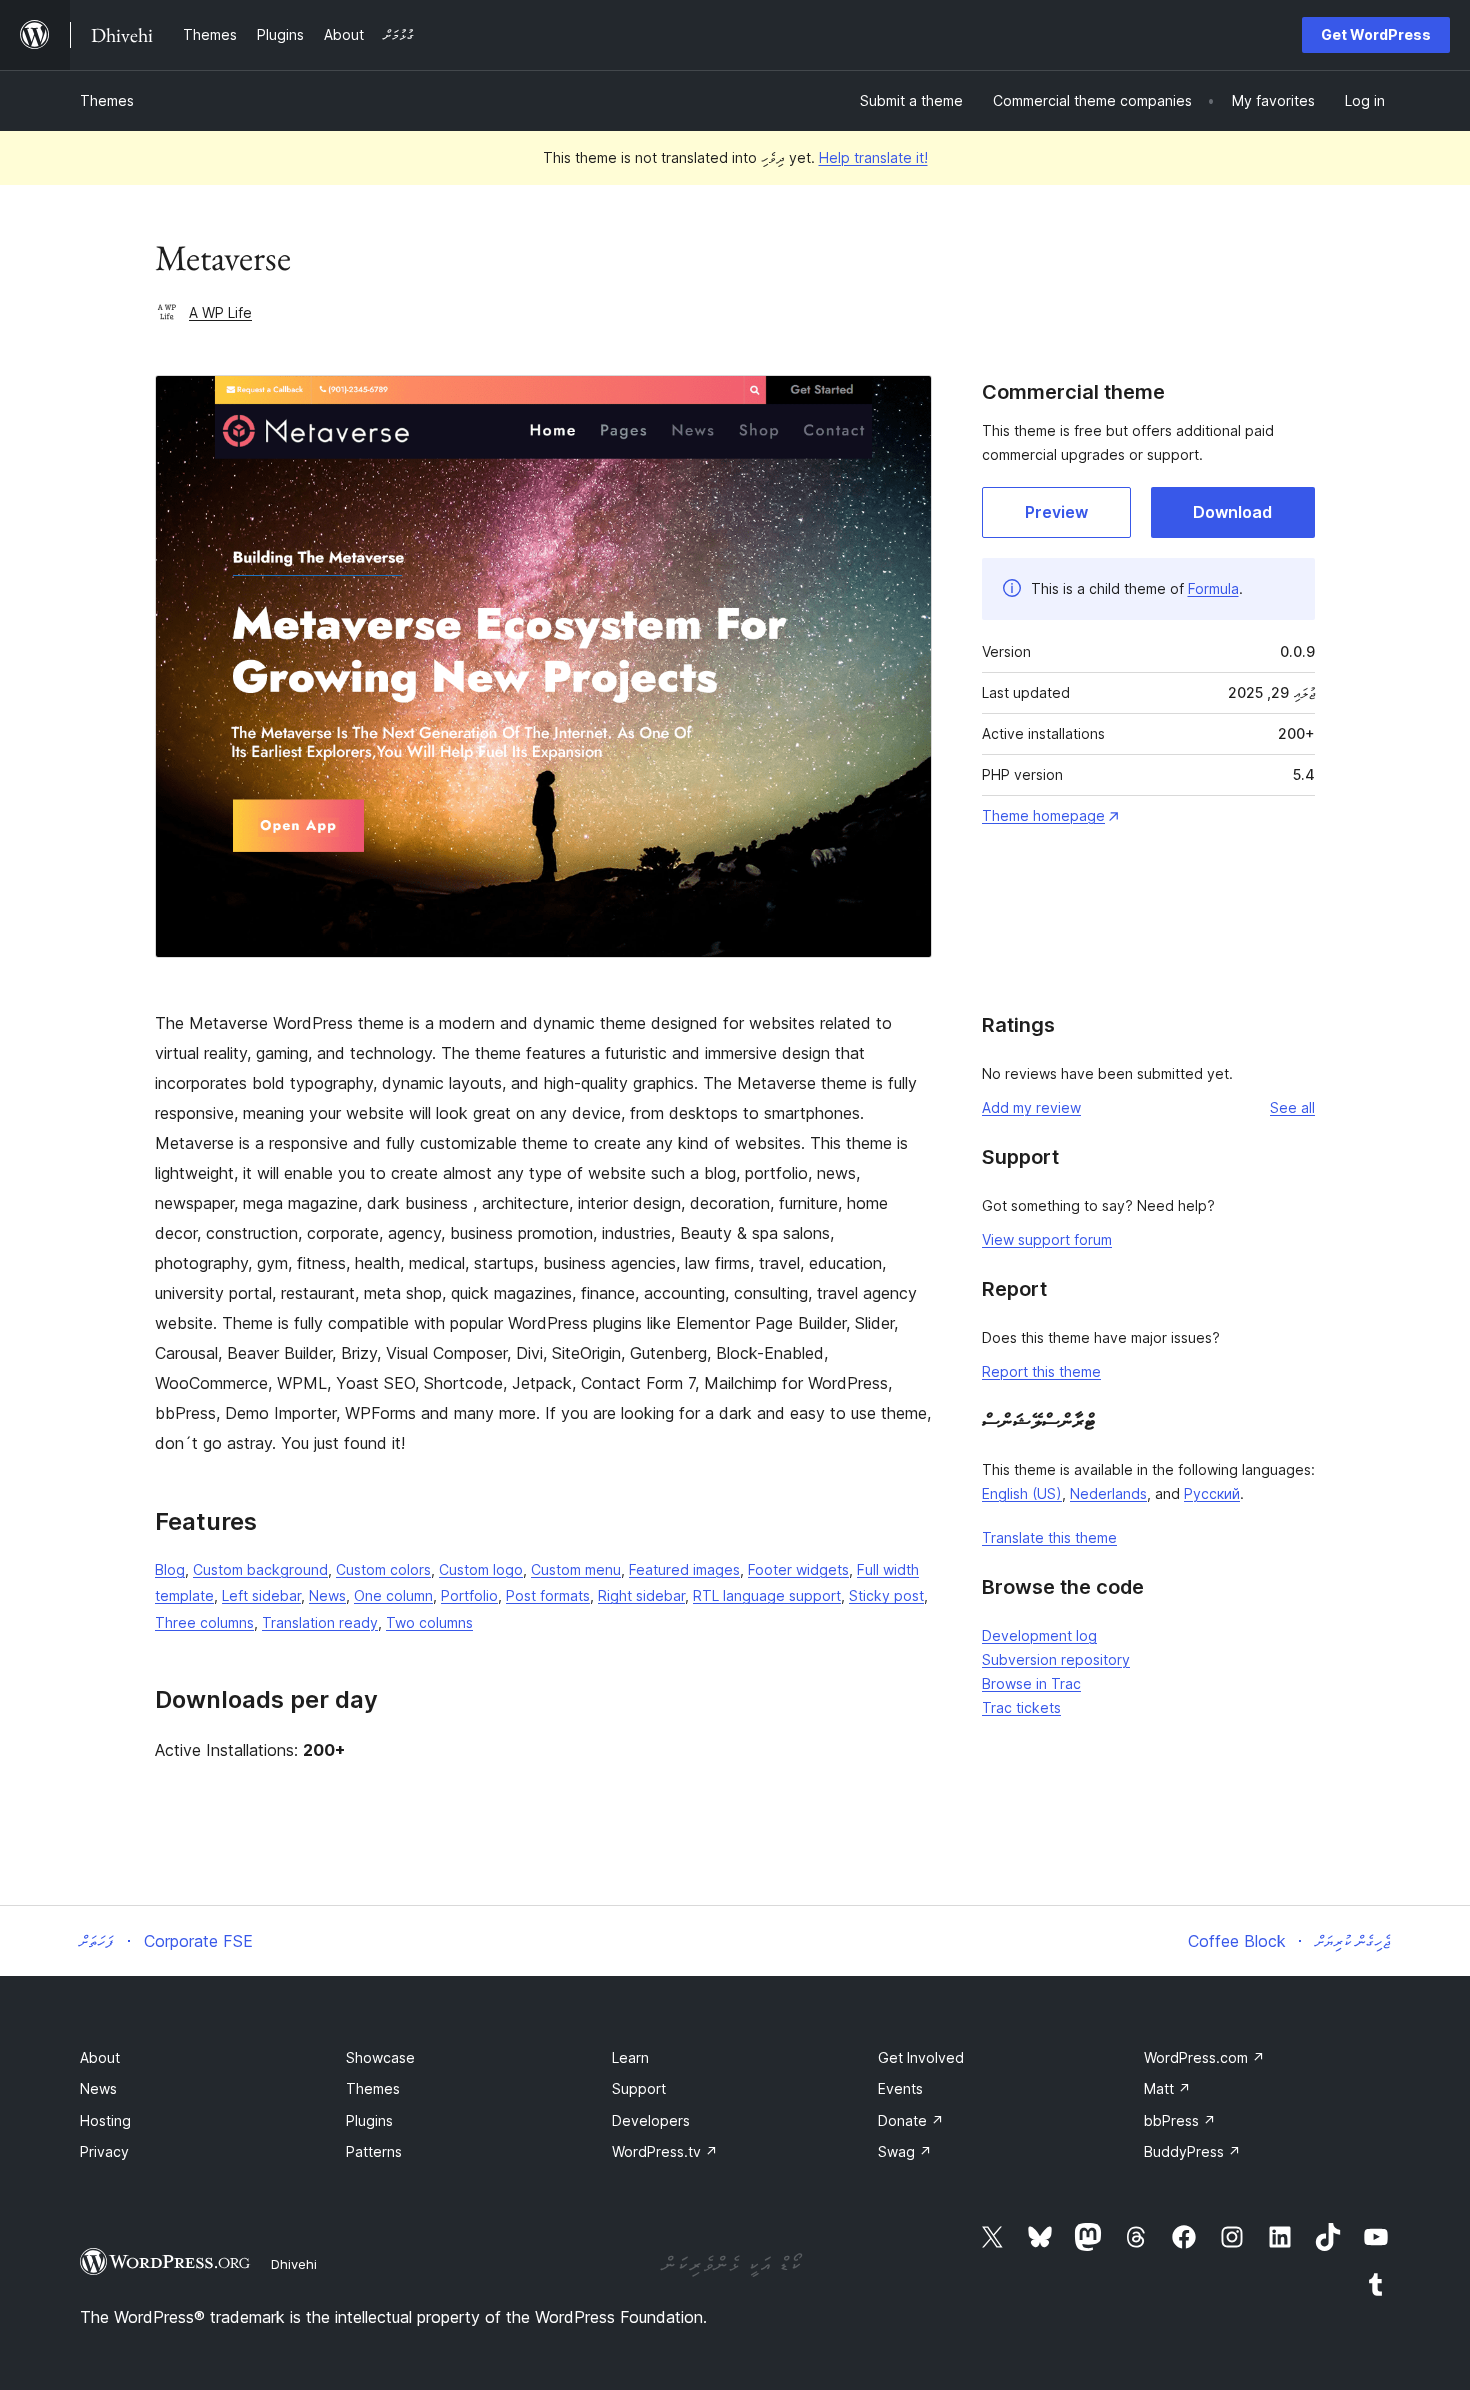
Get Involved (921, 2057)
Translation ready (320, 1622)
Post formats (548, 1595)
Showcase (380, 2057)
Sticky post (886, 1595)
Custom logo (481, 1569)
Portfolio (469, 1595)
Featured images (684, 1569)
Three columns (204, 1622)
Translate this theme (1049, 1537)
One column (393, 1595)
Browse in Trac (1031, 1683)
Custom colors (383, 1569)
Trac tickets (1021, 1707)
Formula (1213, 588)
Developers (651, 2120)
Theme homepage (1043, 815)
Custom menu (576, 1569)
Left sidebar (261, 1595)
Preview (1056, 512)
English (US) (1022, 1493)
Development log (1039, 1635)
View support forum (1047, 1239)
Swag (905, 2151)
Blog (170, 1569)
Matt (1167, 2088)
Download (1232, 512)
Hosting (105, 2120)
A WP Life (220, 312)
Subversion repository (1056, 1659)
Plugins (369, 2120)
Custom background (260, 1569)
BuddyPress (1192, 2151)
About (100, 2057)
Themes (107, 100)
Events (900, 2088)
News (327, 1595)
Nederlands (1108, 1493)
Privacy (104, 2151)
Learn (630, 2057)
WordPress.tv (665, 2151)
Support (639, 2088)
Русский (1212, 1493)
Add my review (1031, 1107)
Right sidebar (641, 1595)
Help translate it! (873, 157)
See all (1292, 1107)
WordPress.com (1204, 2057)
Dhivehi (294, 2264)
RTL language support (767, 1595)
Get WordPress (1376, 34)
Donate (911, 2120)
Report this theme (1041, 1371)
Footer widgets (798, 1569)
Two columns (429, 1622)
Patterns (374, 2151)
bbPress (1180, 2120)
